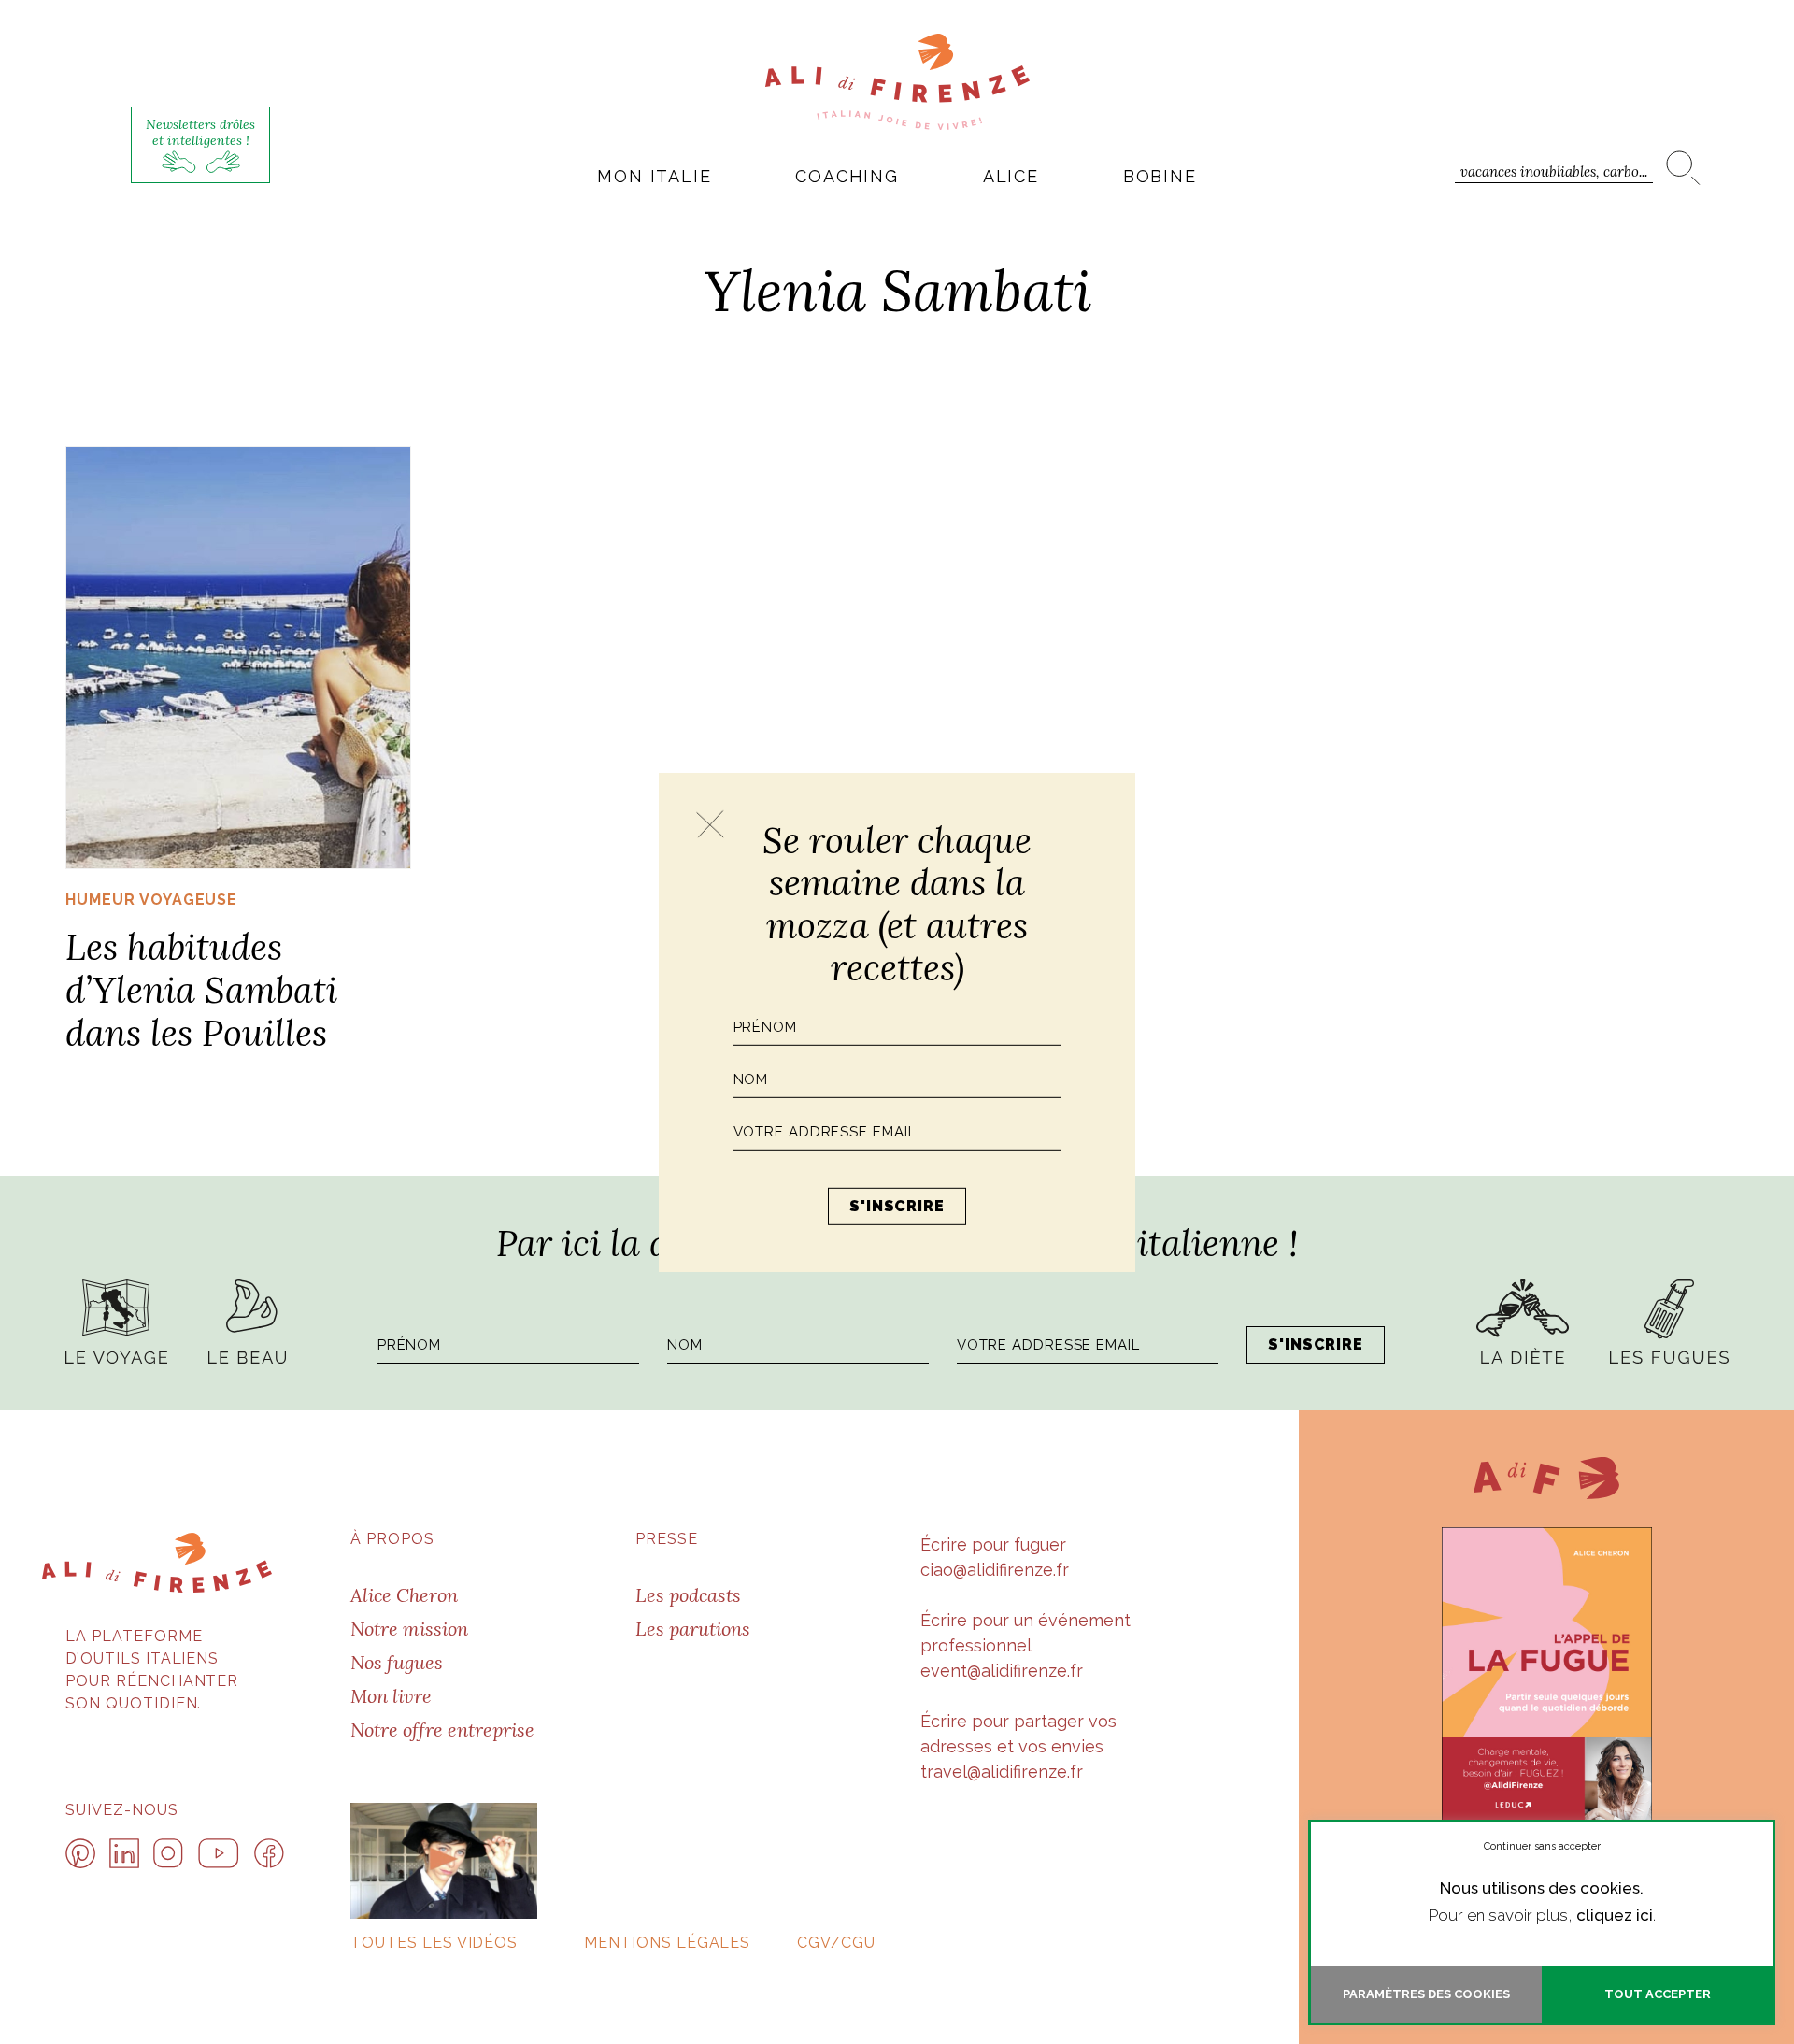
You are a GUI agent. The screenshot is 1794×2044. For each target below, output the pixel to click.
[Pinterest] (80, 1853)
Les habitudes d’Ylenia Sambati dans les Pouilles (201, 989)
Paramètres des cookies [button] (1426, 1994)
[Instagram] (168, 1853)
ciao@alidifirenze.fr (995, 1570)
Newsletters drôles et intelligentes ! (200, 132)
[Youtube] (219, 1853)
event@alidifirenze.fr (1002, 1671)
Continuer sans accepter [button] (1542, 1846)
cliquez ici (1615, 1915)
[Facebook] (269, 1853)
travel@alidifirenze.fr (1002, 1772)
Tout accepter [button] (1658, 1994)
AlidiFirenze (897, 81)
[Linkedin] (124, 1853)
